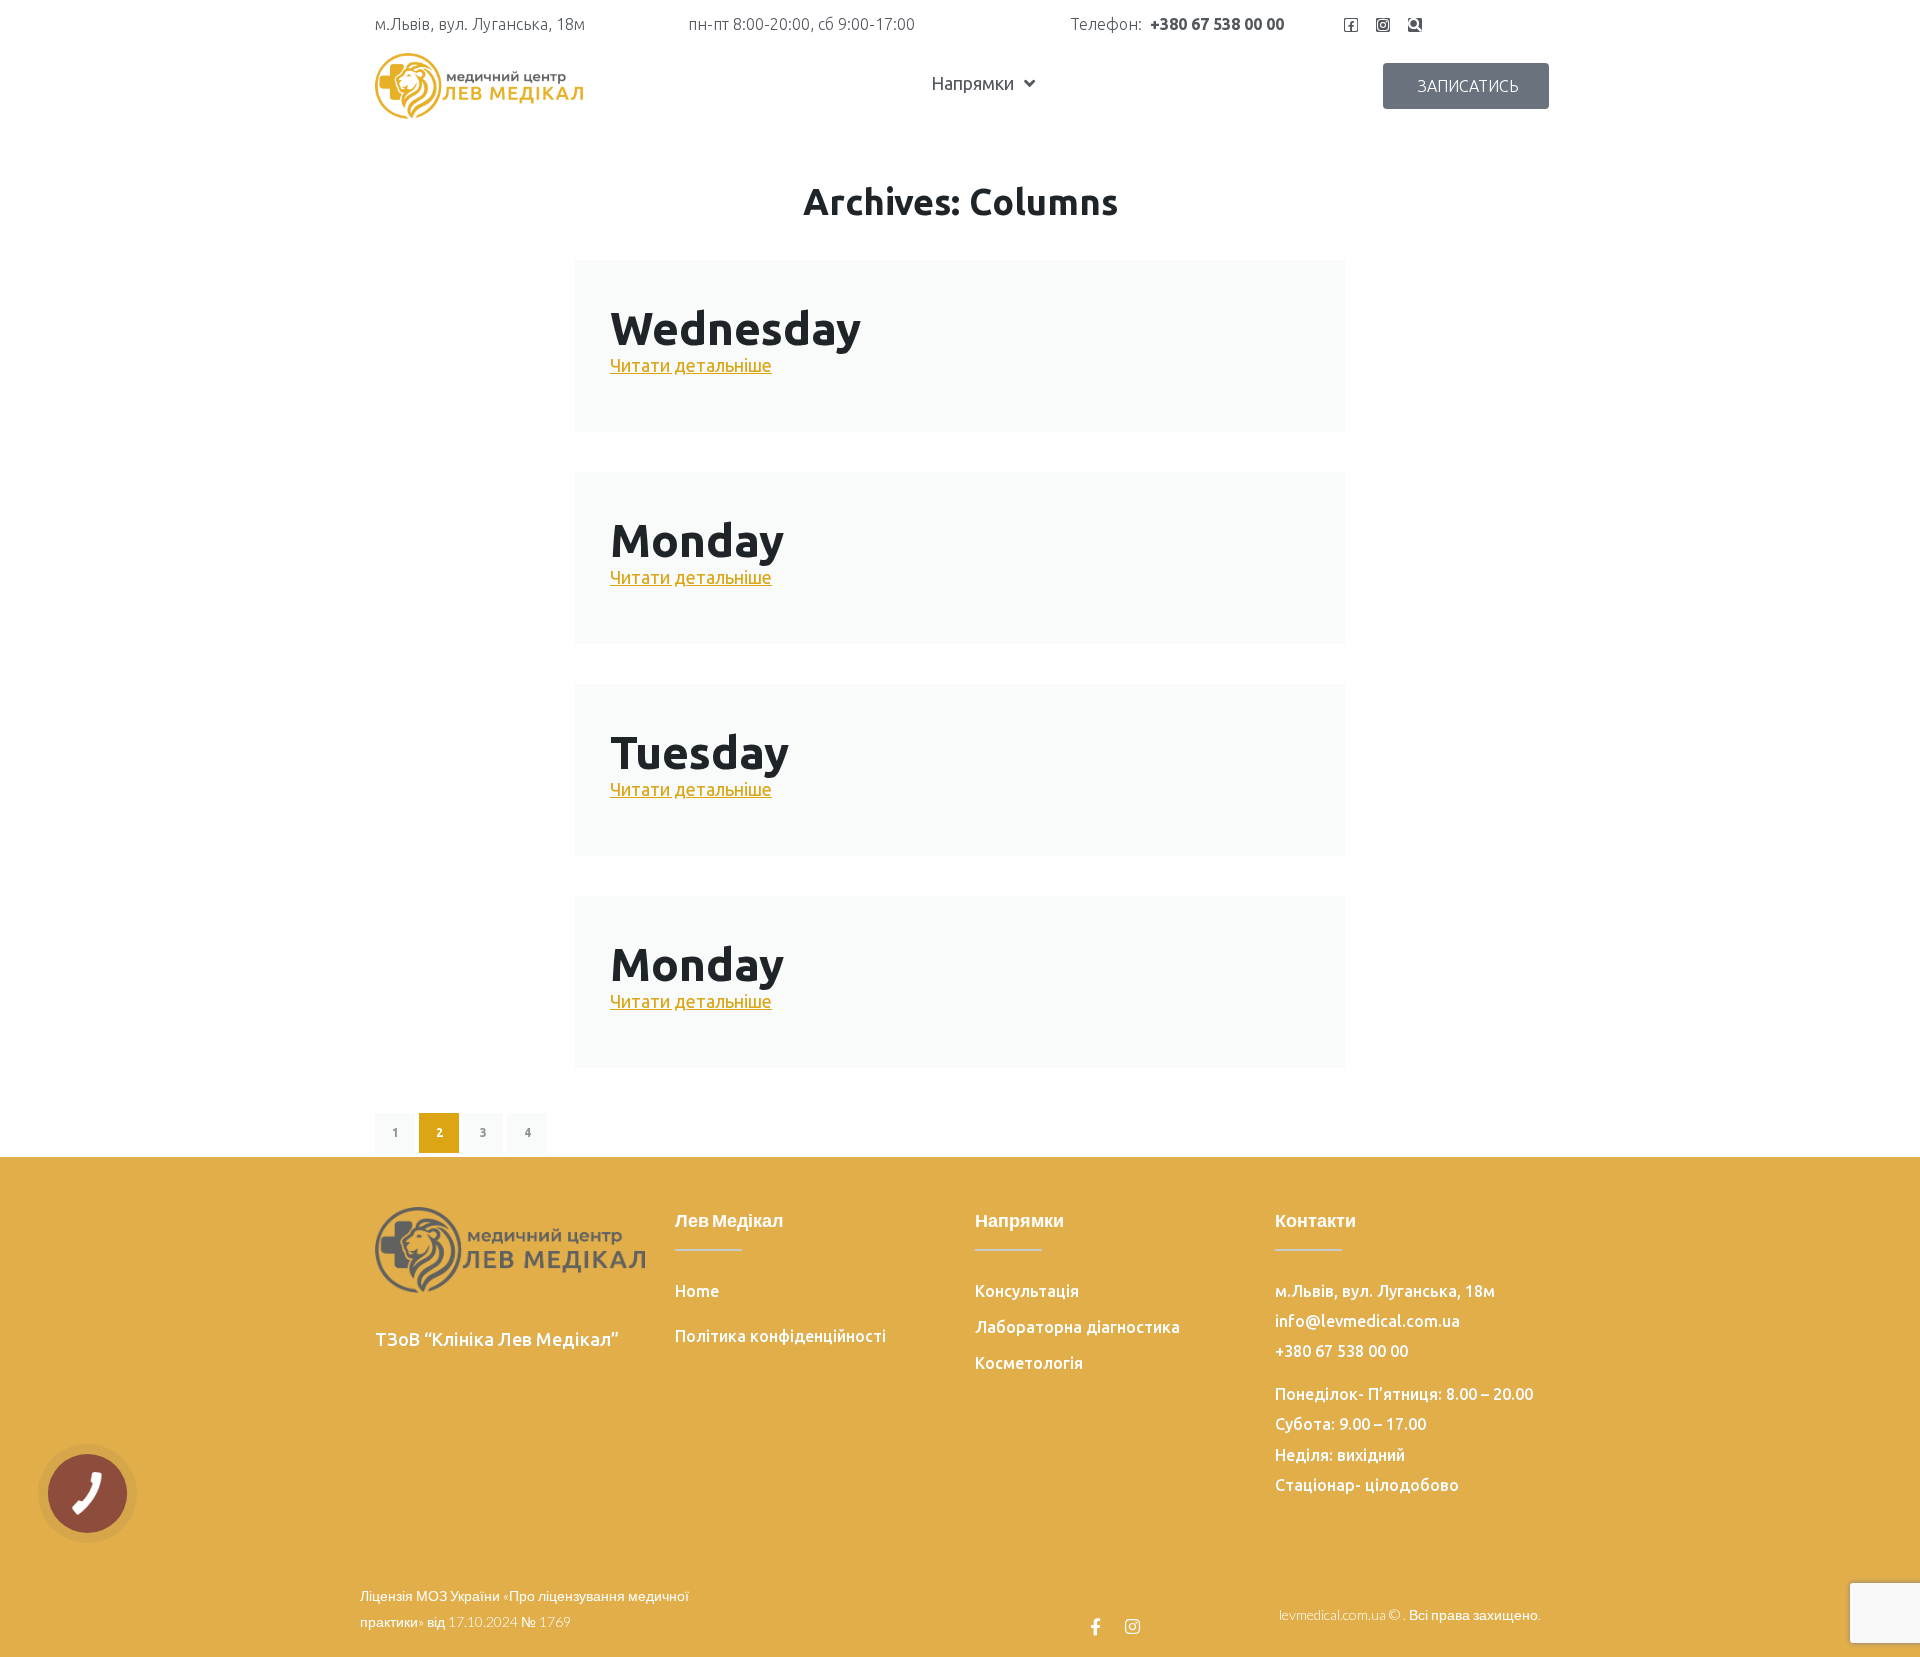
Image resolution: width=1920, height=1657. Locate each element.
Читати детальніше (691, 365)
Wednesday (735, 328)
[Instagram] (1383, 25)
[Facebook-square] (1351, 25)
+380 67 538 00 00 (1217, 24)
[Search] (1415, 25)
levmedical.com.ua (1332, 1614)
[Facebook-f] (1095, 1626)
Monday (697, 540)
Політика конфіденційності (780, 1336)
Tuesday (699, 752)
